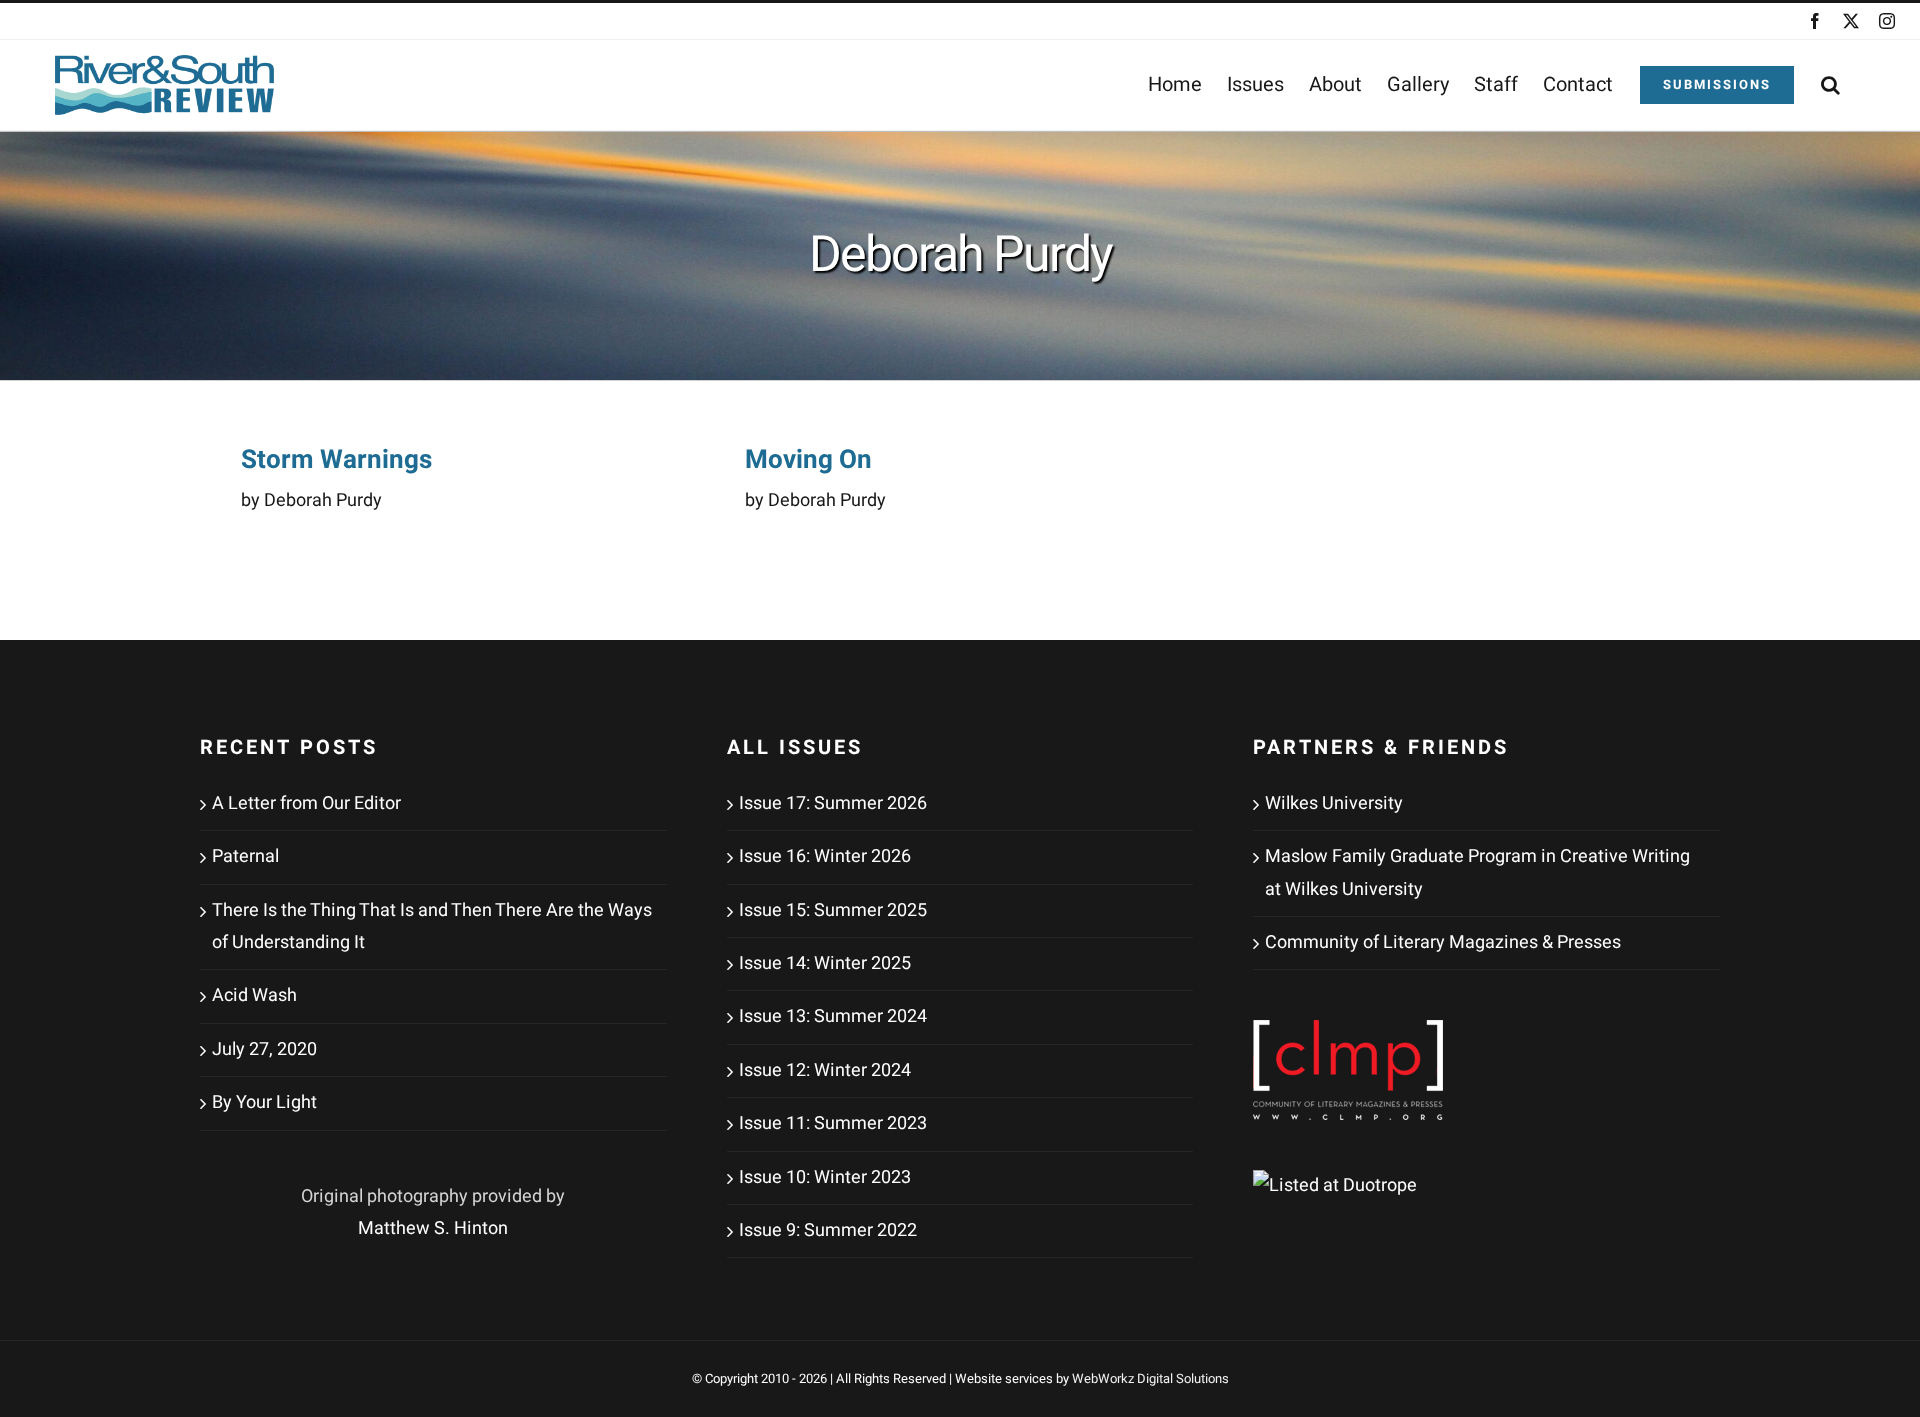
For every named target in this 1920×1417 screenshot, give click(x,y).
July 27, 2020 (264, 1049)
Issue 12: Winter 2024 (825, 1070)
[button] (1830, 85)
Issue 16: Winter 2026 (825, 856)
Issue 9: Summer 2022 (828, 1230)
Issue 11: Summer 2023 (833, 1123)
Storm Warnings (336, 460)
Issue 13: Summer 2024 (833, 1016)
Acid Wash (254, 995)
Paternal (245, 856)
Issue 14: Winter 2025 (825, 963)
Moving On (808, 460)
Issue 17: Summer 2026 (833, 803)
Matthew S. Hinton (433, 1228)
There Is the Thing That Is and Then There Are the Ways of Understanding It (432, 926)
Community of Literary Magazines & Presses (1443, 942)
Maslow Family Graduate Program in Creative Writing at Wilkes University (1477, 872)
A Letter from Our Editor (306, 803)
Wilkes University (1334, 803)
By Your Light (264, 1102)
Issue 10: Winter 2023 (825, 1177)
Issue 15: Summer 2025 (833, 910)
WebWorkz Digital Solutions (1150, 1378)
